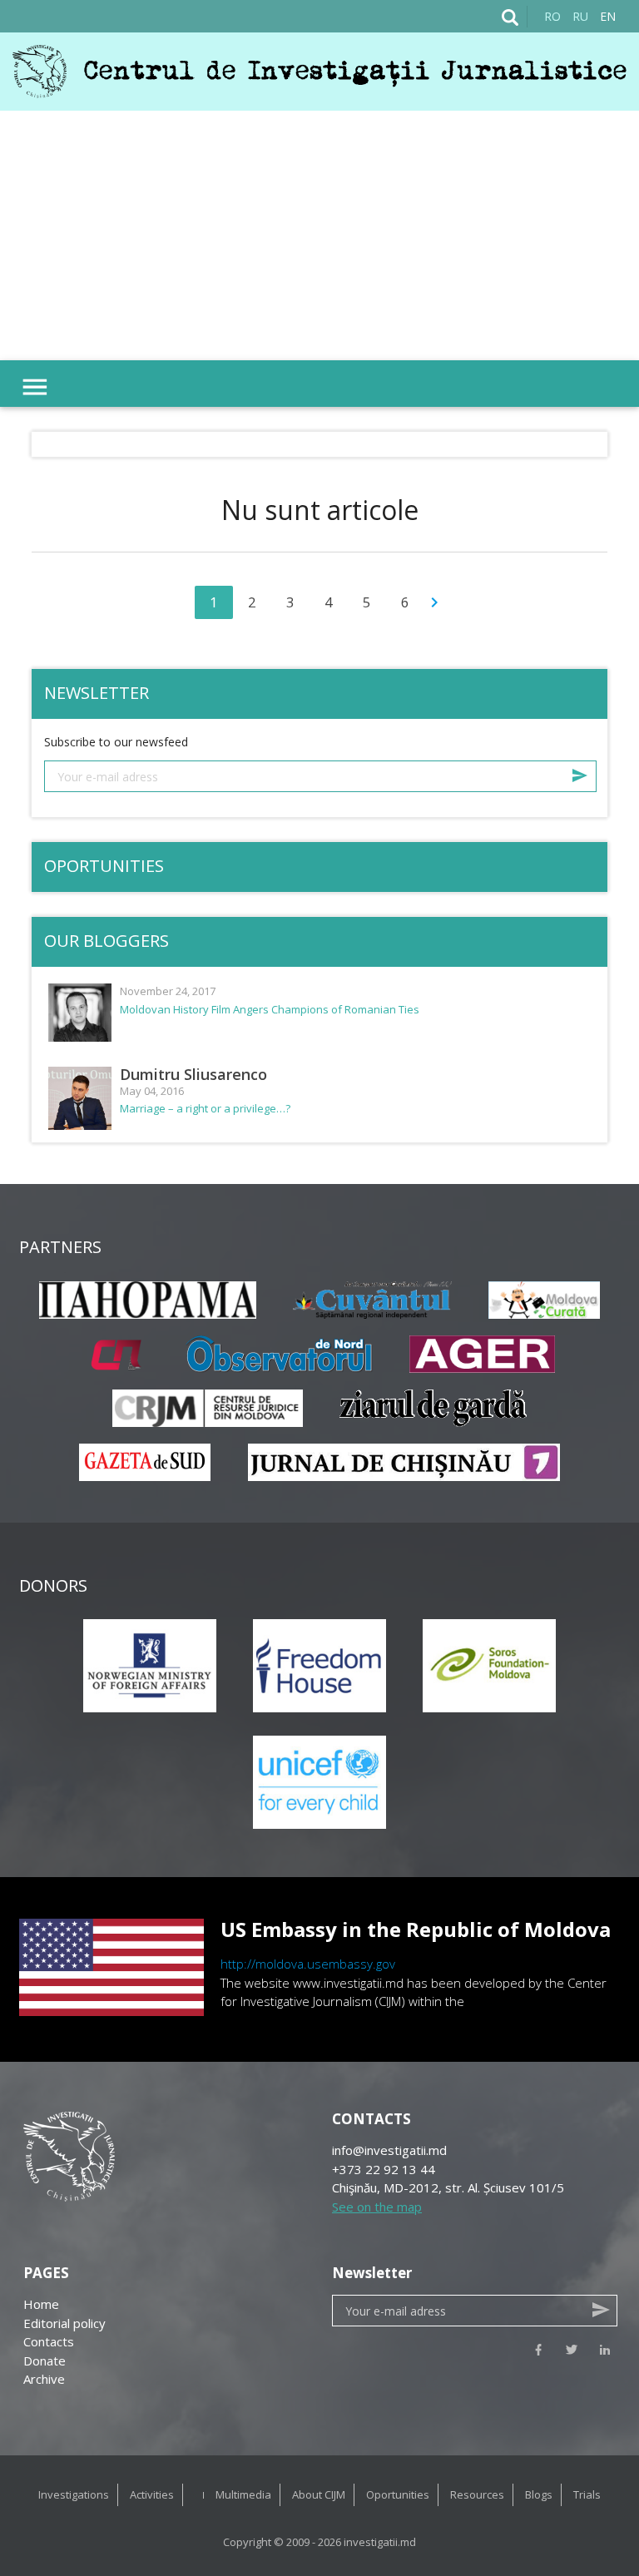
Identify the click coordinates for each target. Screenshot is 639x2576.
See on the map (377, 2207)
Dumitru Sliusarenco (193, 1074)
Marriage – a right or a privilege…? (205, 1109)
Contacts (49, 2341)
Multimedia (243, 2494)
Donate (45, 2361)
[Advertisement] (319, 235)
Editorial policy (64, 2323)
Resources (477, 2494)
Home (41, 2304)
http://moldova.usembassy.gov (308, 1964)
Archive (44, 2379)
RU (580, 16)
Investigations (74, 2494)
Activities (152, 2494)
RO (552, 16)
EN (608, 16)
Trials (587, 2494)
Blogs (539, 2494)
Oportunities (398, 2494)
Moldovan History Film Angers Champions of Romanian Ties (270, 1010)
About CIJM (319, 2494)
